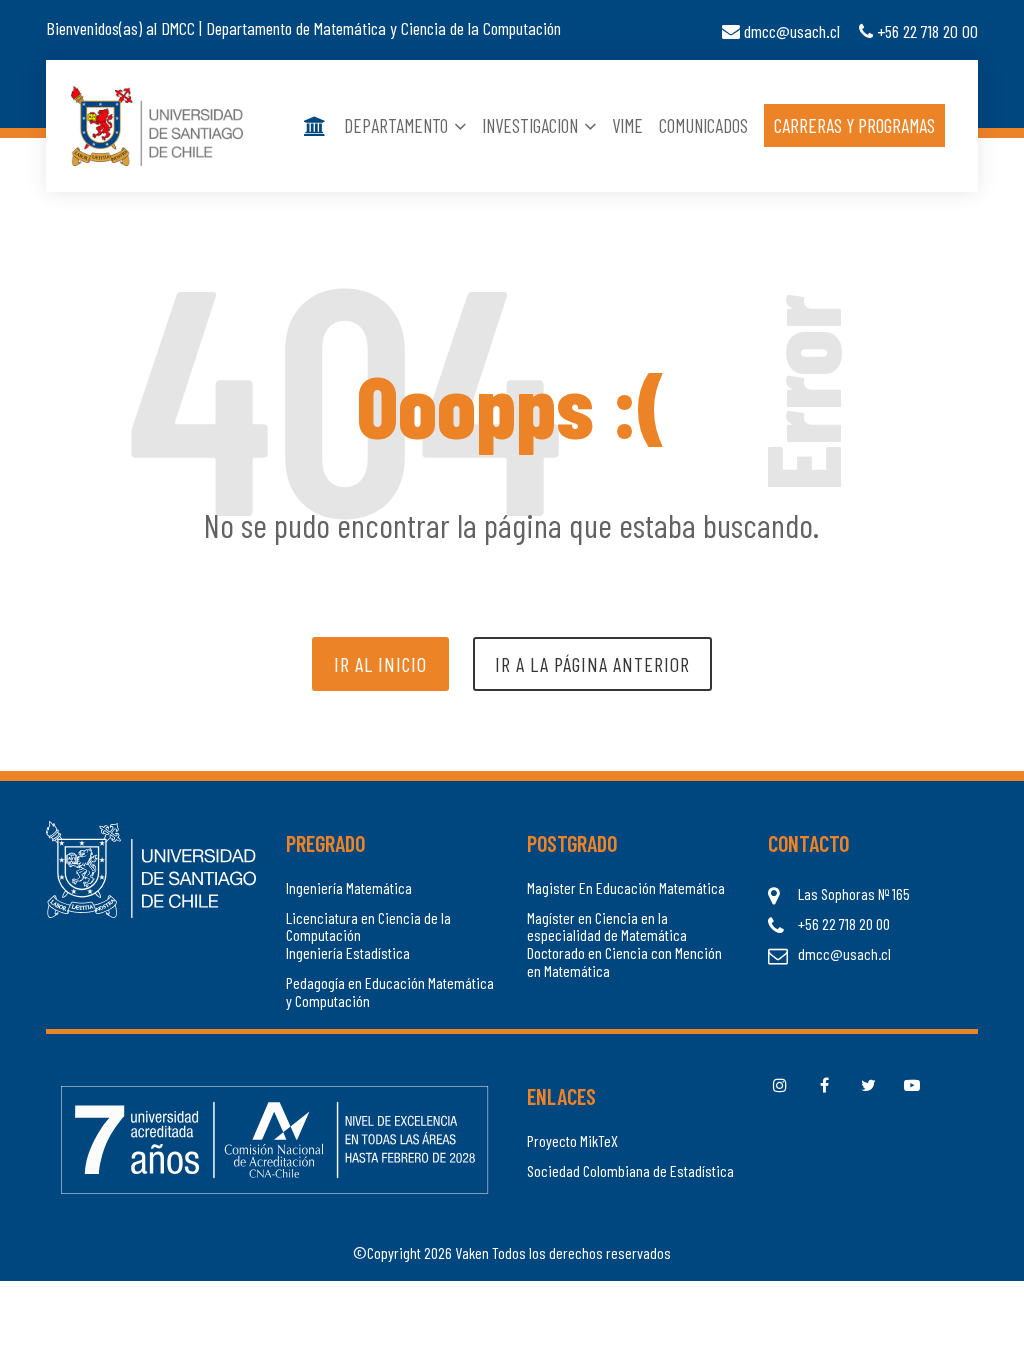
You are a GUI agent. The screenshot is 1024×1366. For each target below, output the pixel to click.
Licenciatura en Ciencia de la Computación (368, 926)
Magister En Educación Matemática (626, 888)
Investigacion (532, 125)
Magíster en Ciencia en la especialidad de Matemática (607, 926)
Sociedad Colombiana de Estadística (630, 1171)
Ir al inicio (380, 664)
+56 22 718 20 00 (925, 31)
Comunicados (703, 125)
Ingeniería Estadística (348, 953)
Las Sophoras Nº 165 (854, 894)
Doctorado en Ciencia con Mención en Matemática (624, 961)
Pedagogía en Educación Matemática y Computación (390, 991)
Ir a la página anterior (592, 664)
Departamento (398, 125)
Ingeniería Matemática (349, 888)
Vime (627, 125)
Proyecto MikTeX (572, 1141)
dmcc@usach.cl (790, 31)
